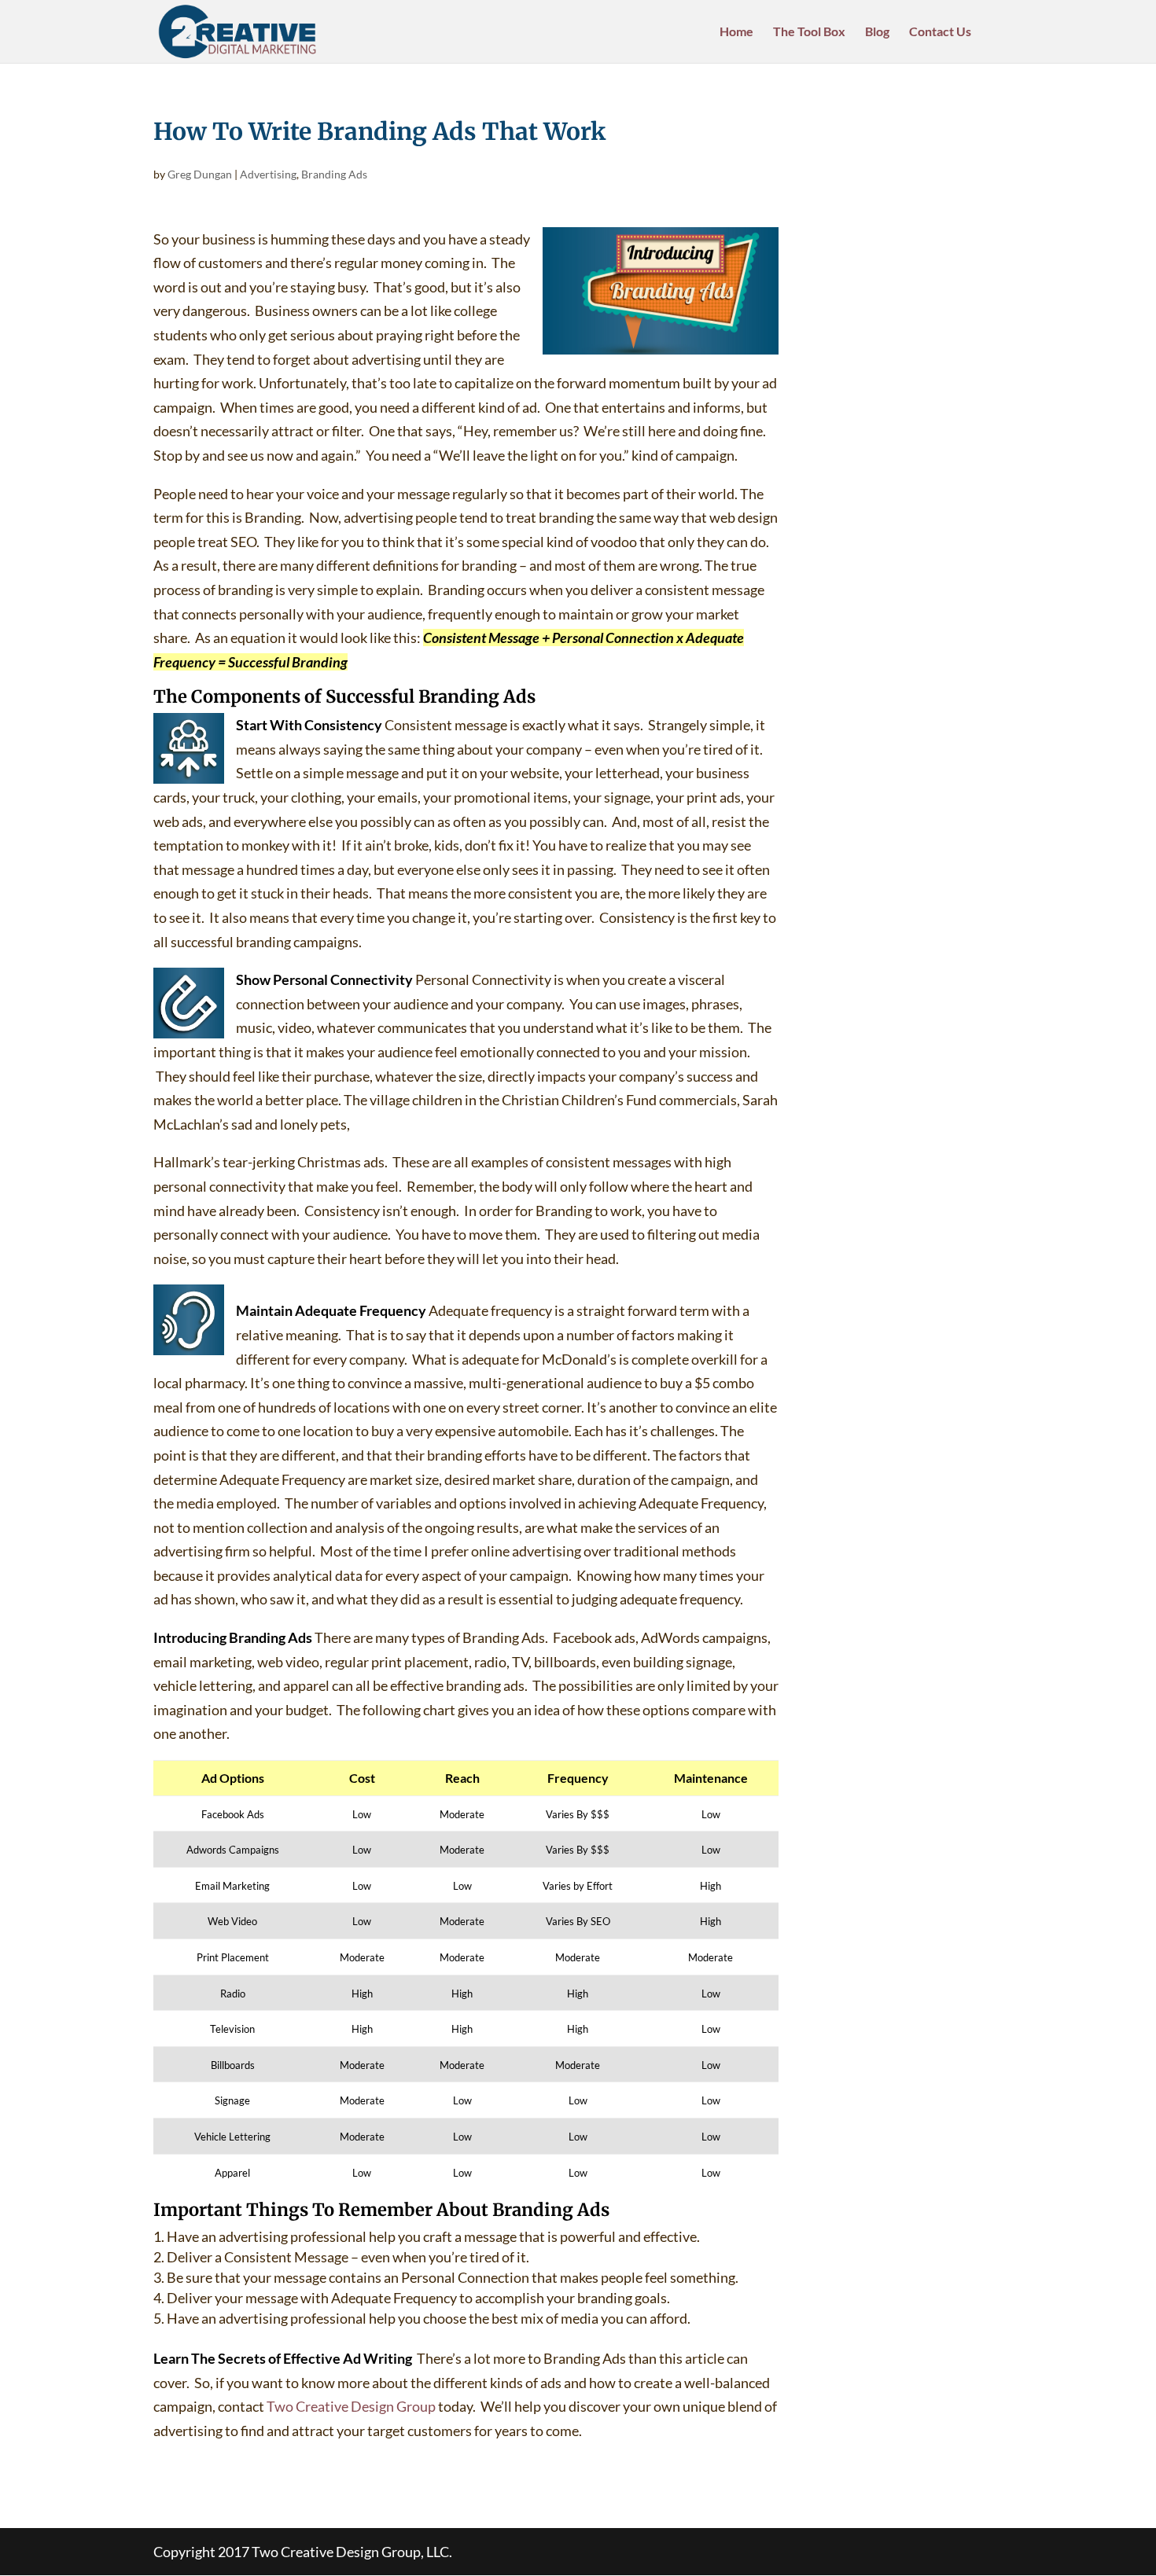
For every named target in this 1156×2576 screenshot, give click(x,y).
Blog (877, 32)
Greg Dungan (200, 174)
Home (736, 32)
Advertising (268, 174)
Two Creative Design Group (351, 2406)
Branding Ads (334, 174)
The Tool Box (809, 32)
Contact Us (940, 32)
